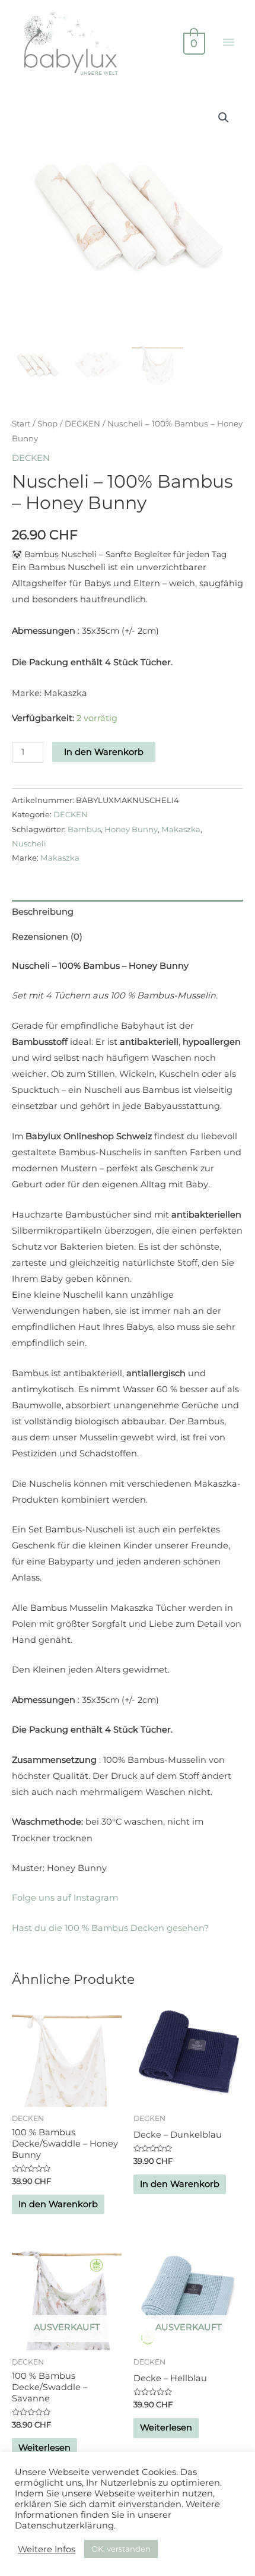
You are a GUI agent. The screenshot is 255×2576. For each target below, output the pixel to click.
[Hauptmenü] (228, 43)
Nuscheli (29, 843)
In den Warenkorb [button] (58, 2204)
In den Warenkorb (104, 752)
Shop (47, 423)
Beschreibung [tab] (43, 912)
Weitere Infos (47, 2549)
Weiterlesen (44, 2448)
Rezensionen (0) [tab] (47, 937)
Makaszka (181, 829)
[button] (224, 118)
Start (21, 423)
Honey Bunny (131, 829)
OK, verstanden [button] (121, 2549)
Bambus (84, 829)
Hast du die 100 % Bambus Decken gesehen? (110, 1928)
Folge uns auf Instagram (65, 1898)
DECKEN (82, 423)
